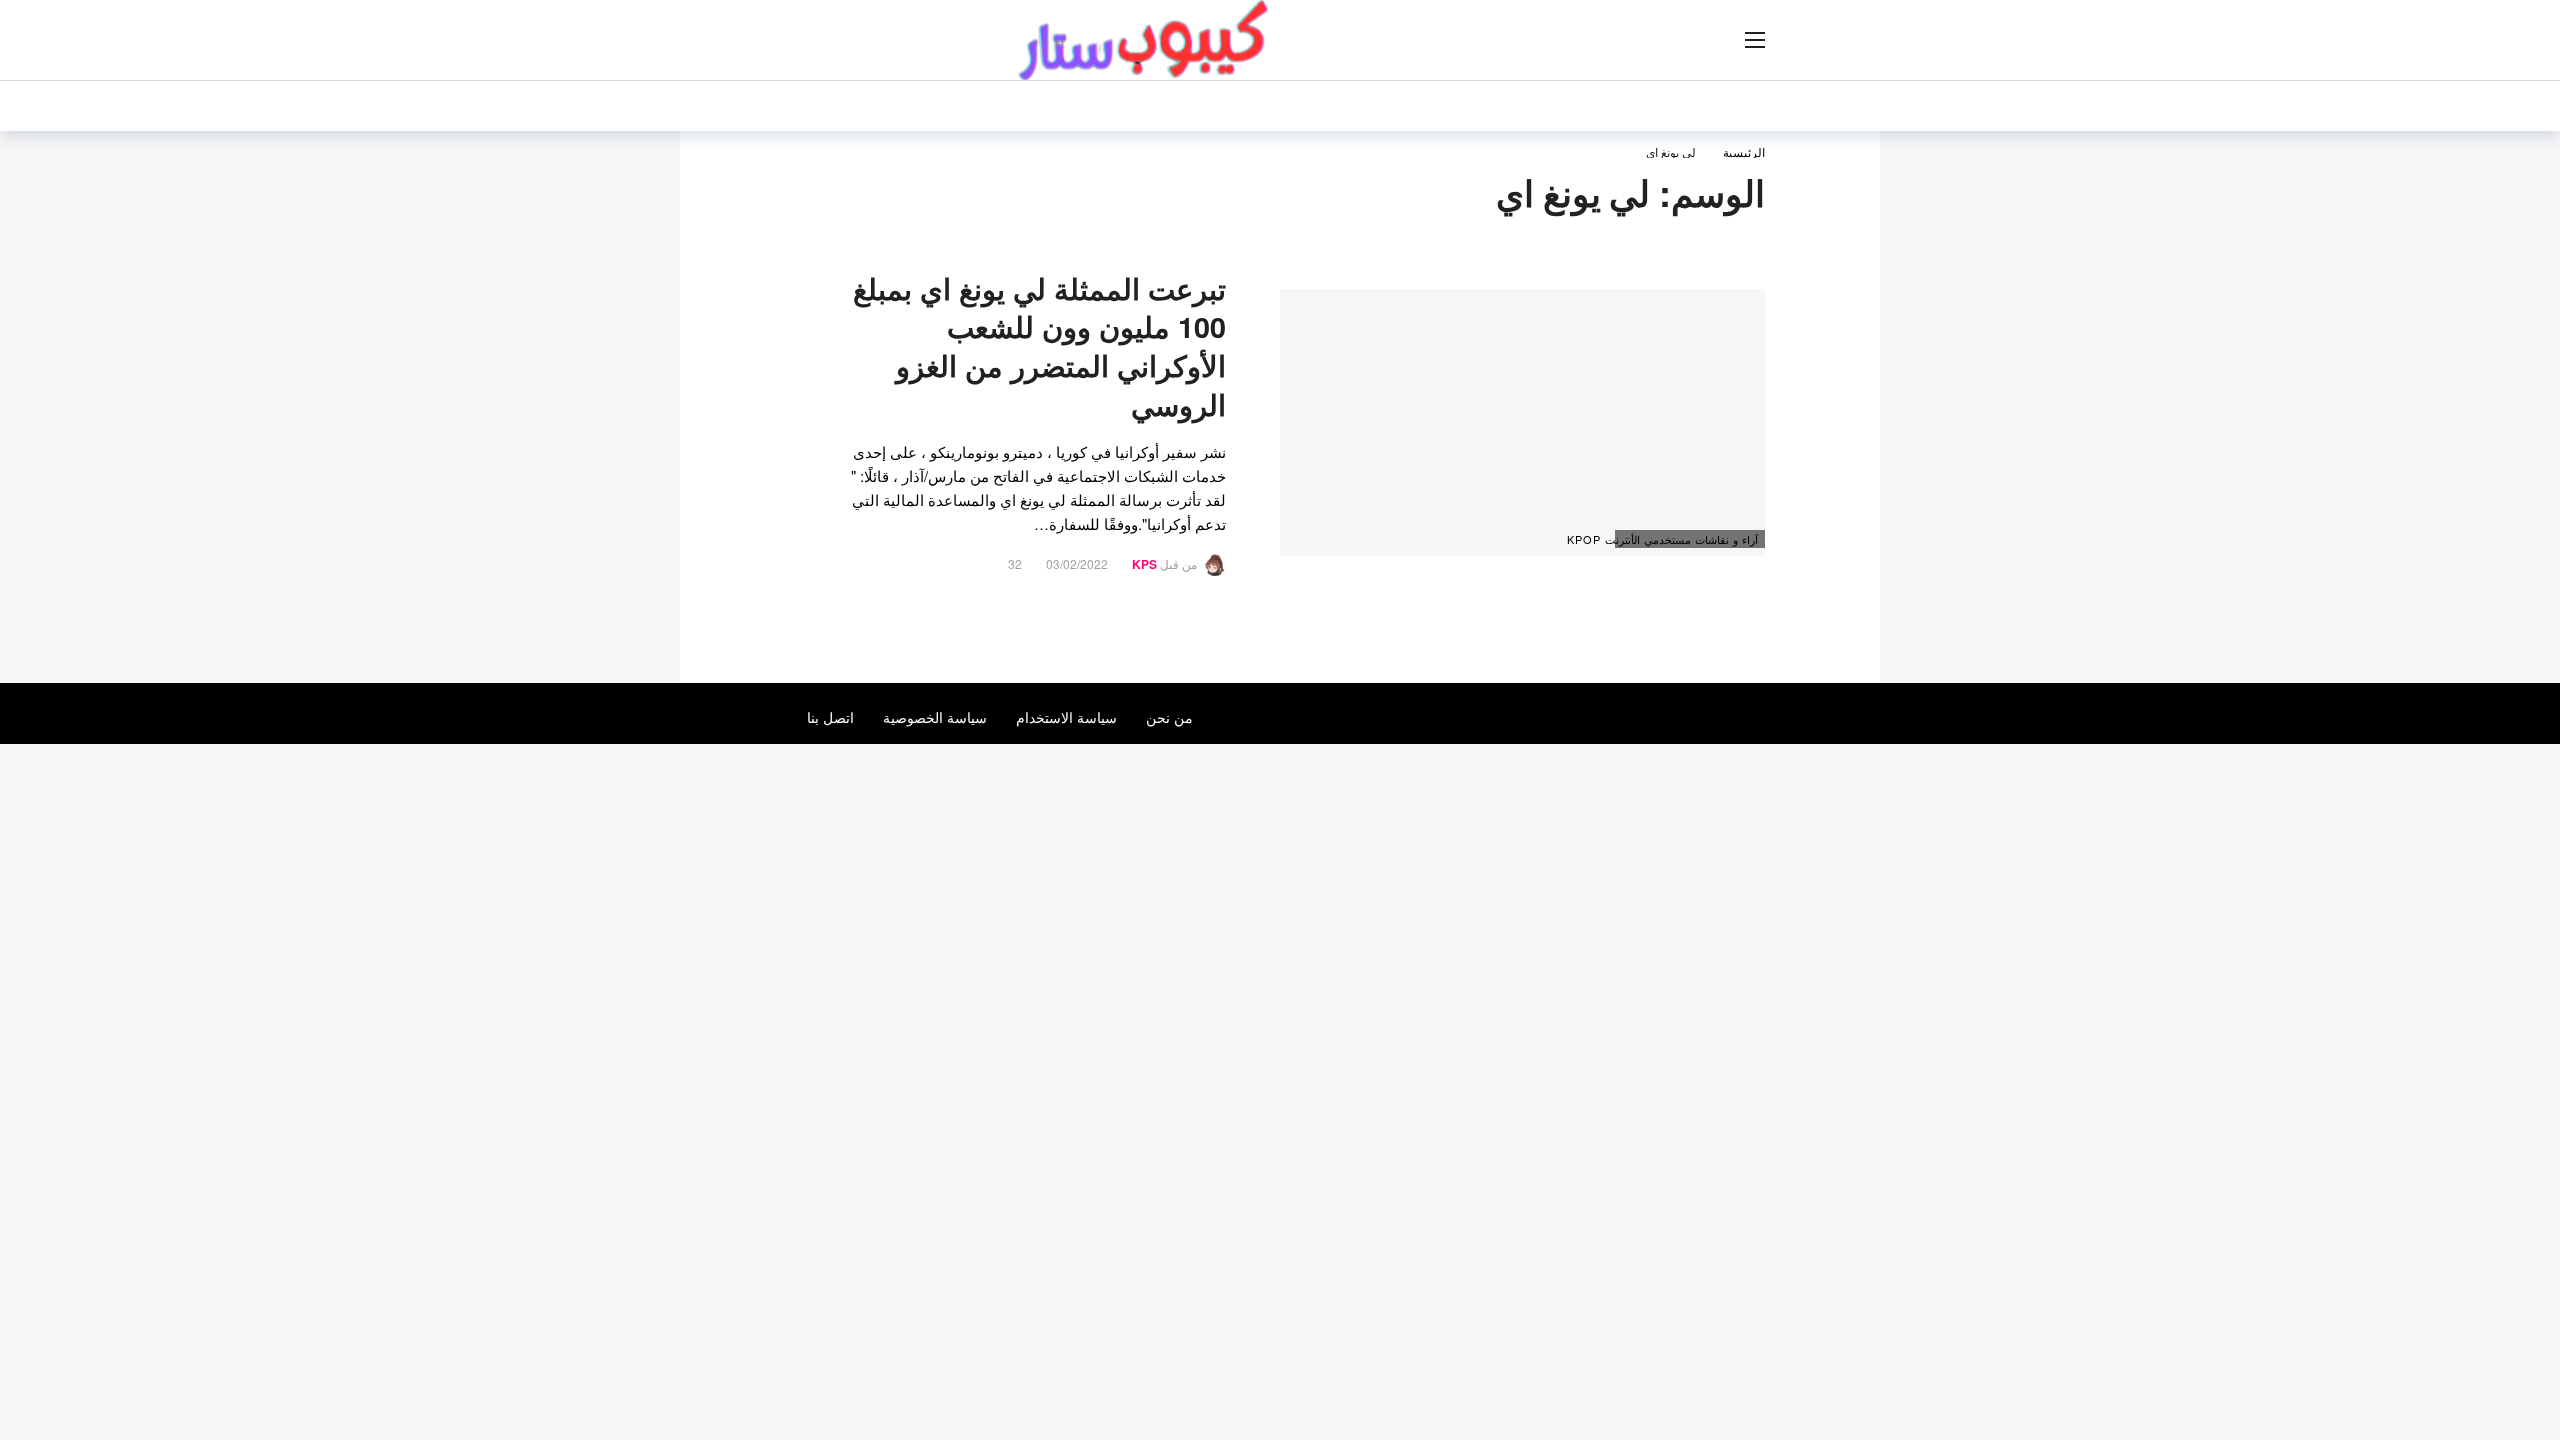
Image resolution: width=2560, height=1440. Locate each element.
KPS (1144, 564)
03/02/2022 (1077, 563)
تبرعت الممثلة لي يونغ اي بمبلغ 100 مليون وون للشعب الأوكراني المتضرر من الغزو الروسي (1039, 347)
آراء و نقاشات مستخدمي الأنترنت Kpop (1686, 539)
